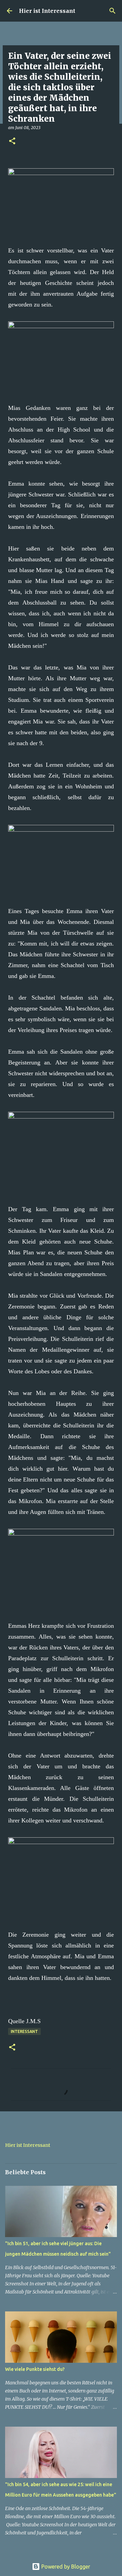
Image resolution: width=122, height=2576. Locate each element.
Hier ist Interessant (47, 11)
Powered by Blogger (65, 2567)
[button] (12, 141)
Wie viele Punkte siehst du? (35, 2369)
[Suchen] (113, 11)
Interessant (24, 2031)
